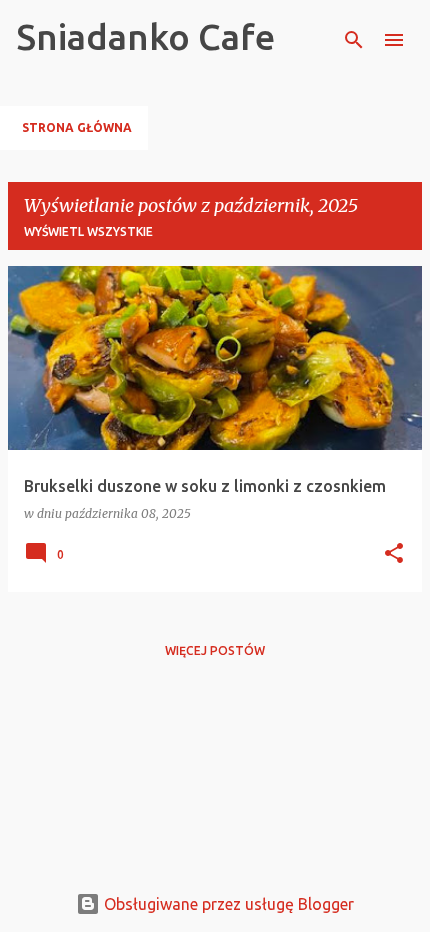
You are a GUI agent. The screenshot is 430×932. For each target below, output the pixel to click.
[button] (394, 554)
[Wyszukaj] (354, 40)
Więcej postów (215, 650)
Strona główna (77, 127)
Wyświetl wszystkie (88, 231)
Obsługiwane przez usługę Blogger (227, 904)
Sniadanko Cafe (145, 36)
